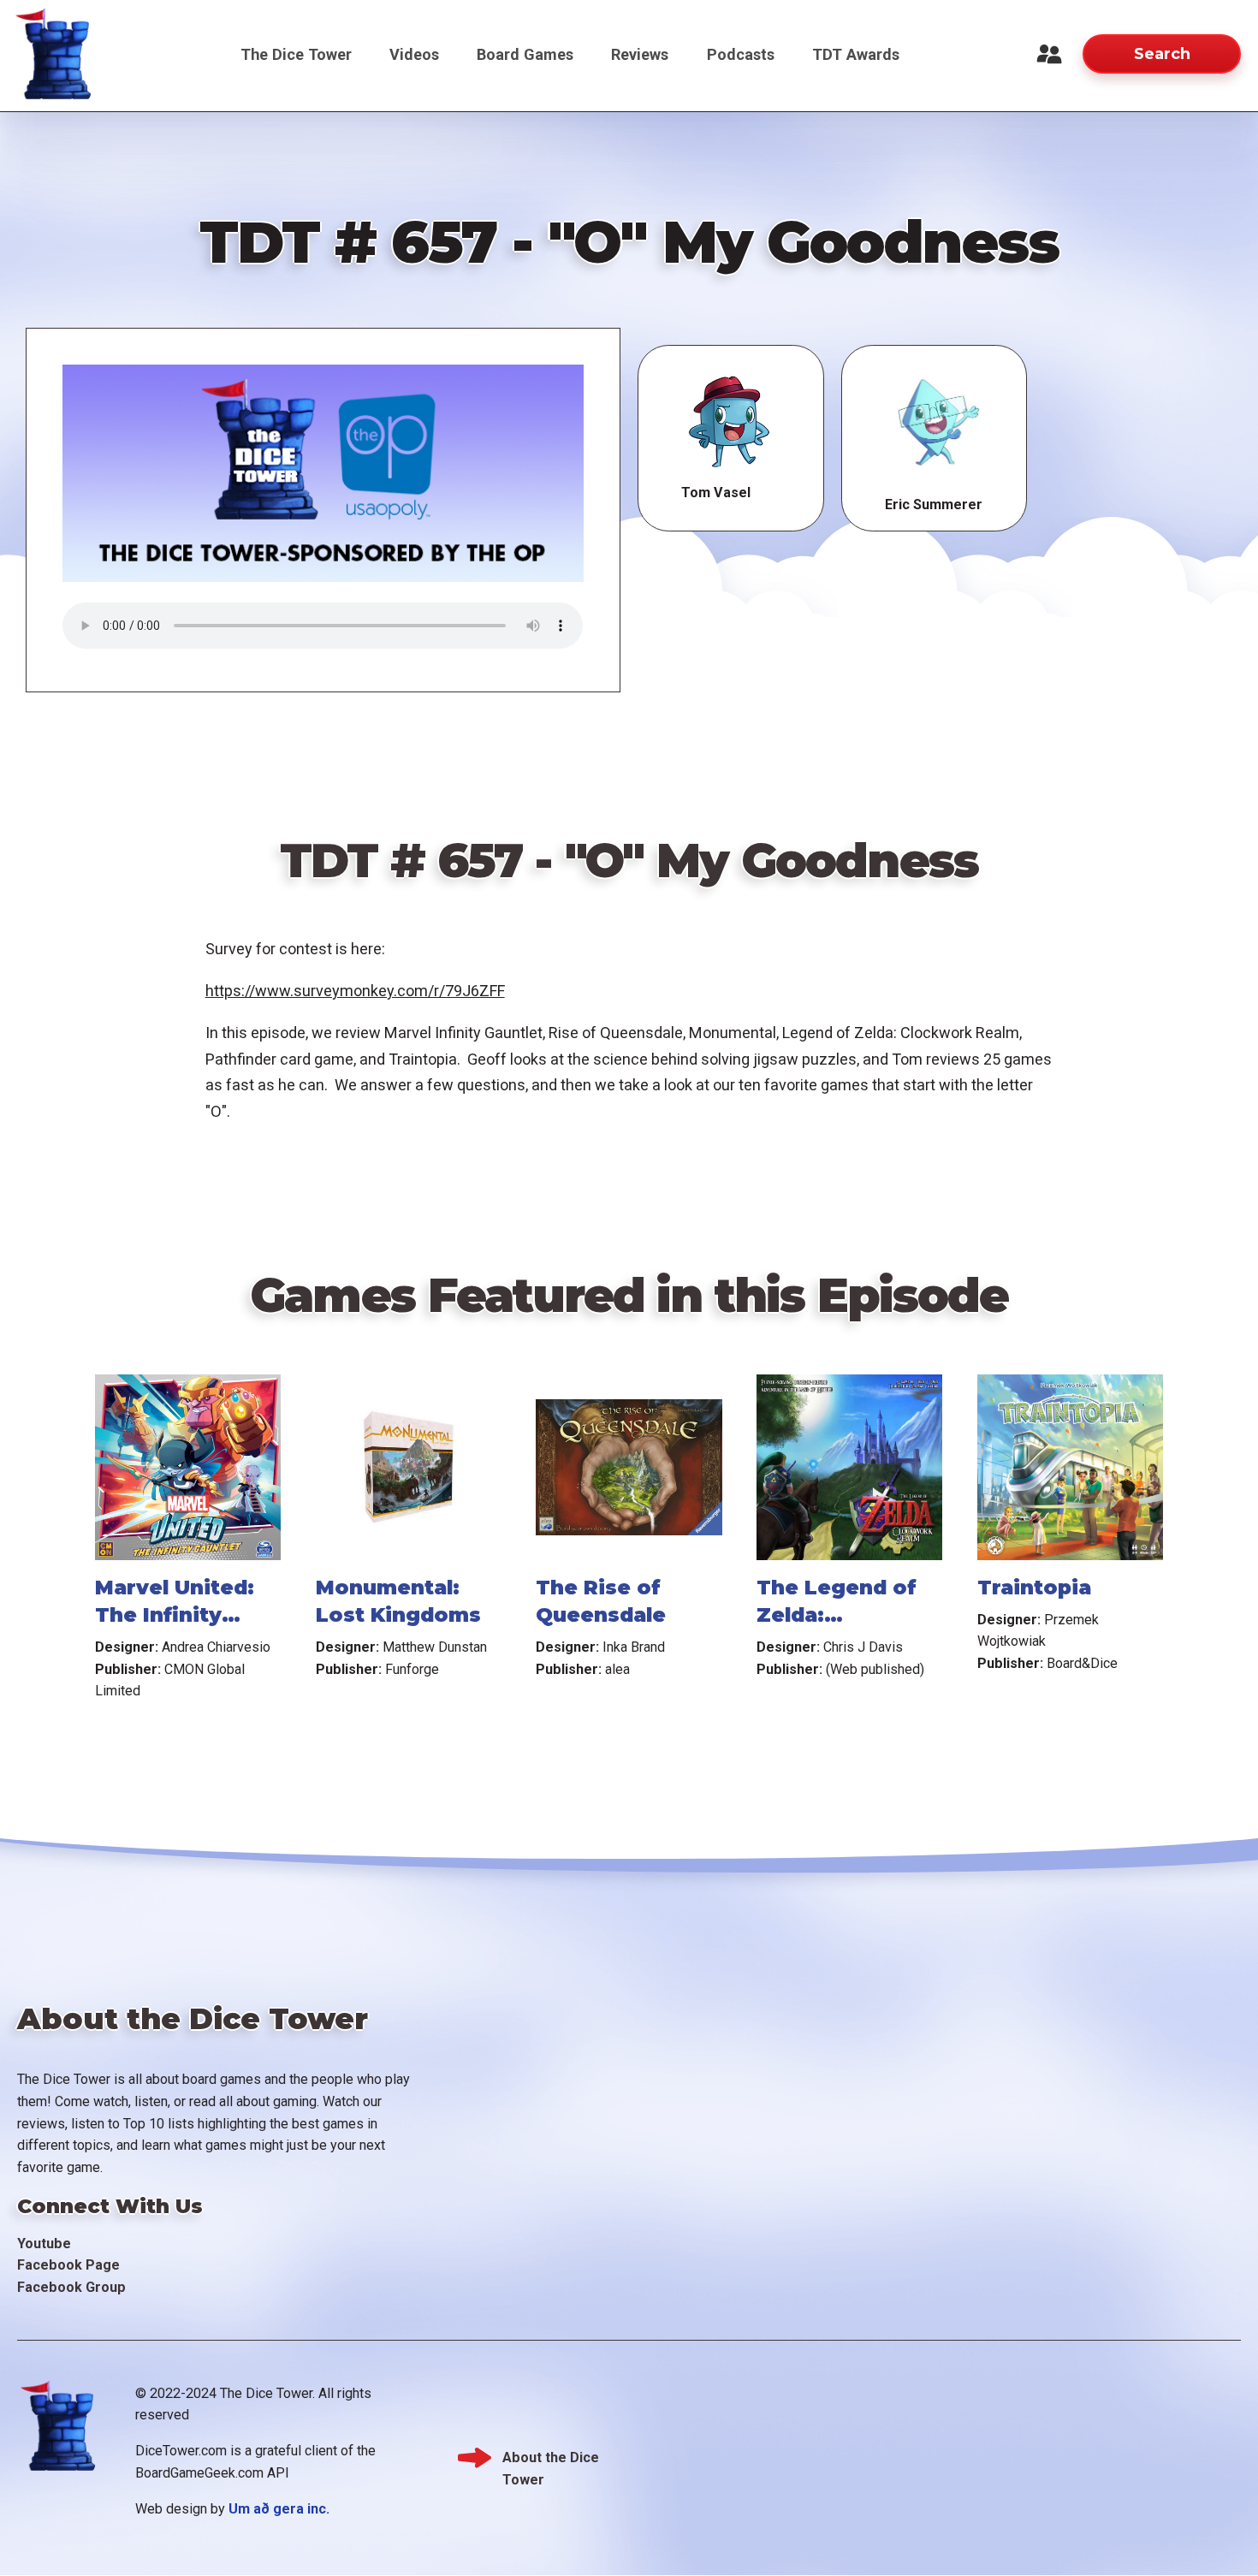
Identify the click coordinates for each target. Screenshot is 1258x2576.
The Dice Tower (296, 54)
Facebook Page (68, 2265)
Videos (414, 54)
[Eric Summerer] (934, 423)
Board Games (525, 54)
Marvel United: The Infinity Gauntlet (175, 1615)
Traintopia (1034, 1588)
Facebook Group (71, 2287)
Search (1162, 53)
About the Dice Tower (551, 2459)
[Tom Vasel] (730, 423)
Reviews (640, 54)
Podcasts (741, 54)
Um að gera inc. (279, 2509)
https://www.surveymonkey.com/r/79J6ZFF (355, 991)
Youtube (44, 2244)
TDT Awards (856, 54)
